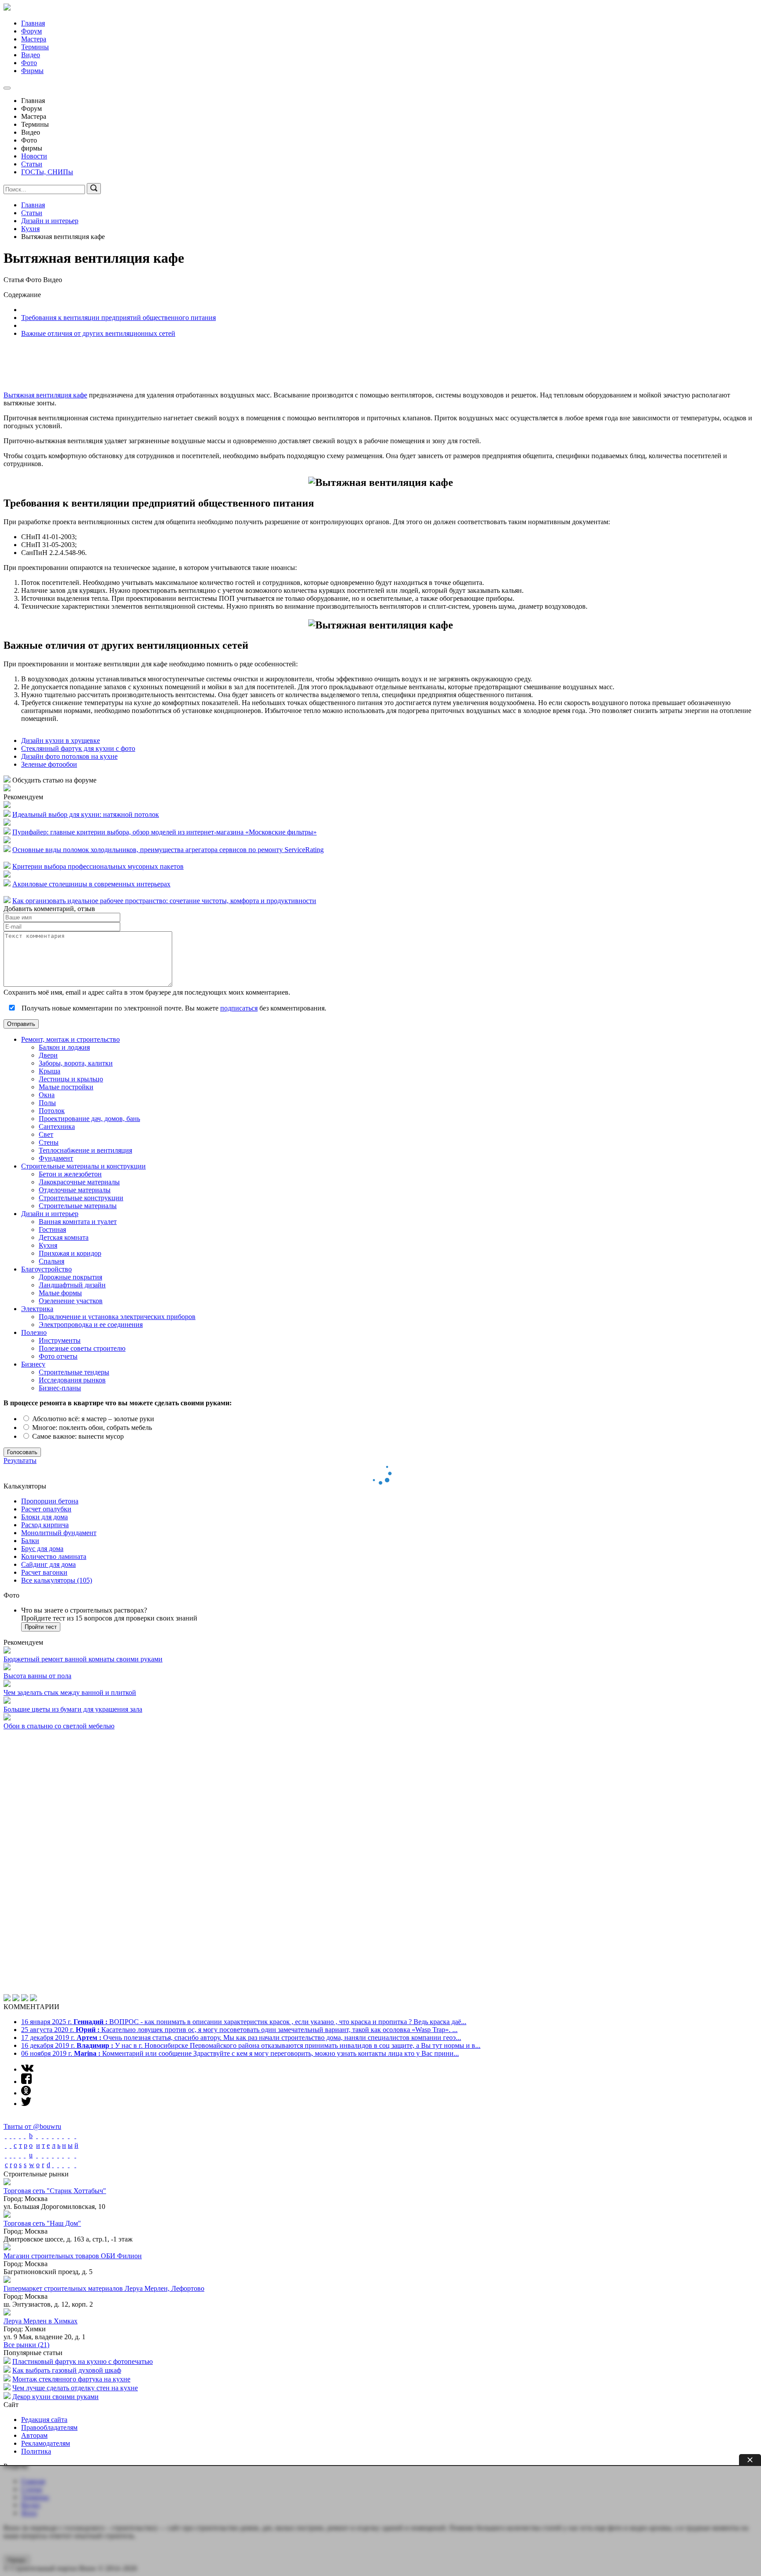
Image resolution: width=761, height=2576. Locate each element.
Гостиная (52, 1229)
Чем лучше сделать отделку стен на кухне (75, 2124)
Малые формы (60, 1293)
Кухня (48, 1245)
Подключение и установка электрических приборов (117, 1317)
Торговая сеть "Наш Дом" (42, 1959)
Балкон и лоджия (64, 1047)
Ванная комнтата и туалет (78, 1222)
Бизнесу (33, 1364)
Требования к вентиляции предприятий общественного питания (118, 318)
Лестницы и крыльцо (71, 1079)
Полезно (34, 1332)
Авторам (34, 2171)
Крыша (50, 1071)
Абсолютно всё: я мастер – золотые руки (92, 1419)
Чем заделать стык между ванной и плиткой (70, 1692)
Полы (47, 1103)
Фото (29, 63)
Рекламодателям (46, 2179)
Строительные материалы (78, 1206)
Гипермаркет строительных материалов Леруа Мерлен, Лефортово (104, 2024)
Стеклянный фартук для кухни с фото (78, 748)
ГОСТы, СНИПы (47, 172)
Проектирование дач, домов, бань (89, 1119)
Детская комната (64, 1237)
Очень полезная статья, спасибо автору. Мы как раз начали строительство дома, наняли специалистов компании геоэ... (241, 1773)
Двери (48, 1055)
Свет (46, 1134)
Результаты (20, 1461)
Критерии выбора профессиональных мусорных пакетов (98, 866)
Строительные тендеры (74, 1372)
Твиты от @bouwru (32, 1862)
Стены (49, 1142)
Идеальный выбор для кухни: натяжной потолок (86, 814)
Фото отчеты (58, 1356)
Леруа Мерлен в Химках (41, 2057)
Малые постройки (66, 1087)
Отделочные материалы (75, 1190)
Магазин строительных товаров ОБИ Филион (73, 1992)
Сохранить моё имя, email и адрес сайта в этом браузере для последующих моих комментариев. (147, 992)
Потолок (52, 1111)
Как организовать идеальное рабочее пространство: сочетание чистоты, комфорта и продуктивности (164, 901)
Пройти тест (41, 1627)
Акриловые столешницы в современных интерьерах (91, 884)
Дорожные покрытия (70, 1277)
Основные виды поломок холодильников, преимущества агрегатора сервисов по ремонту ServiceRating (168, 850)
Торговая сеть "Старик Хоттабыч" (55, 1927)
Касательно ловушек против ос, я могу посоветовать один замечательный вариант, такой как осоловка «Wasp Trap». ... (239, 1766)
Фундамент (56, 1158)
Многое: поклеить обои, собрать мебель (91, 1428)
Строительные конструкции (81, 1198)
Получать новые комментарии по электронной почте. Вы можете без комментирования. (173, 1008)
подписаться (239, 1008)
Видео (31, 55)
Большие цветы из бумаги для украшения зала (73, 1709)
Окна (47, 1095)
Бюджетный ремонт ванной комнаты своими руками (83, 1659)
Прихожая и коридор (70, 1253)
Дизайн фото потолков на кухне (69, 756)
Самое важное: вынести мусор (77, 1436)
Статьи (32, 164)
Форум (31, 31)
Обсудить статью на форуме (54, 780)
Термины (35, 47)
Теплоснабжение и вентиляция (85, 1150)
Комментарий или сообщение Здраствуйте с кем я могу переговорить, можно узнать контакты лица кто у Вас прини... (240, 1789)
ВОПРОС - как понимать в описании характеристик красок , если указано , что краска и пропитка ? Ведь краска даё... (244, 1758)
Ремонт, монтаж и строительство (70, 1039)
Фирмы (32, 71)
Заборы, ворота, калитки (76, 1063)
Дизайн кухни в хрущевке (61, 740)
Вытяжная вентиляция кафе (45, 395)
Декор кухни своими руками (55, 2133)
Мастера (34, 39)
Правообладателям (49, 2163)
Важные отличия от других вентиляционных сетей (98, 333)
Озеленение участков (71, 1301)
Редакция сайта (44, 2155)
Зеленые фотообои (49, 764)
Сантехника (57, 1126)
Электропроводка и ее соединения (91, 1325)
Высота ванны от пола (37, 1676)
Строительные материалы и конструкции (83, 1166)
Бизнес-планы (60, 1388)
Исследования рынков (72, 1380)
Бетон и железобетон (70, 1174)
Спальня (52, 1261)
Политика (36, 2187)
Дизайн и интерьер (50, 1214)
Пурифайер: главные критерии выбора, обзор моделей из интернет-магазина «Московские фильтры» (164, 832)
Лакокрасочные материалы (79, 1182)
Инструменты (60, 1340)
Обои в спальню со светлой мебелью (59, 1726)
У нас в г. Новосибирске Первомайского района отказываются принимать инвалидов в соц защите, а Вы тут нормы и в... (251, 1781)
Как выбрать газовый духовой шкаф (67, 2106)
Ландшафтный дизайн (72, 1285)
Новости (34, 156)
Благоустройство (46, 1269)
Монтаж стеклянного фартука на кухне (71, 2115)
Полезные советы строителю (82, 1348)
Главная (33, 23)
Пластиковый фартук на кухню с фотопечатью (83, 2097)
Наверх (17, 2296)
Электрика (37, 1309)
